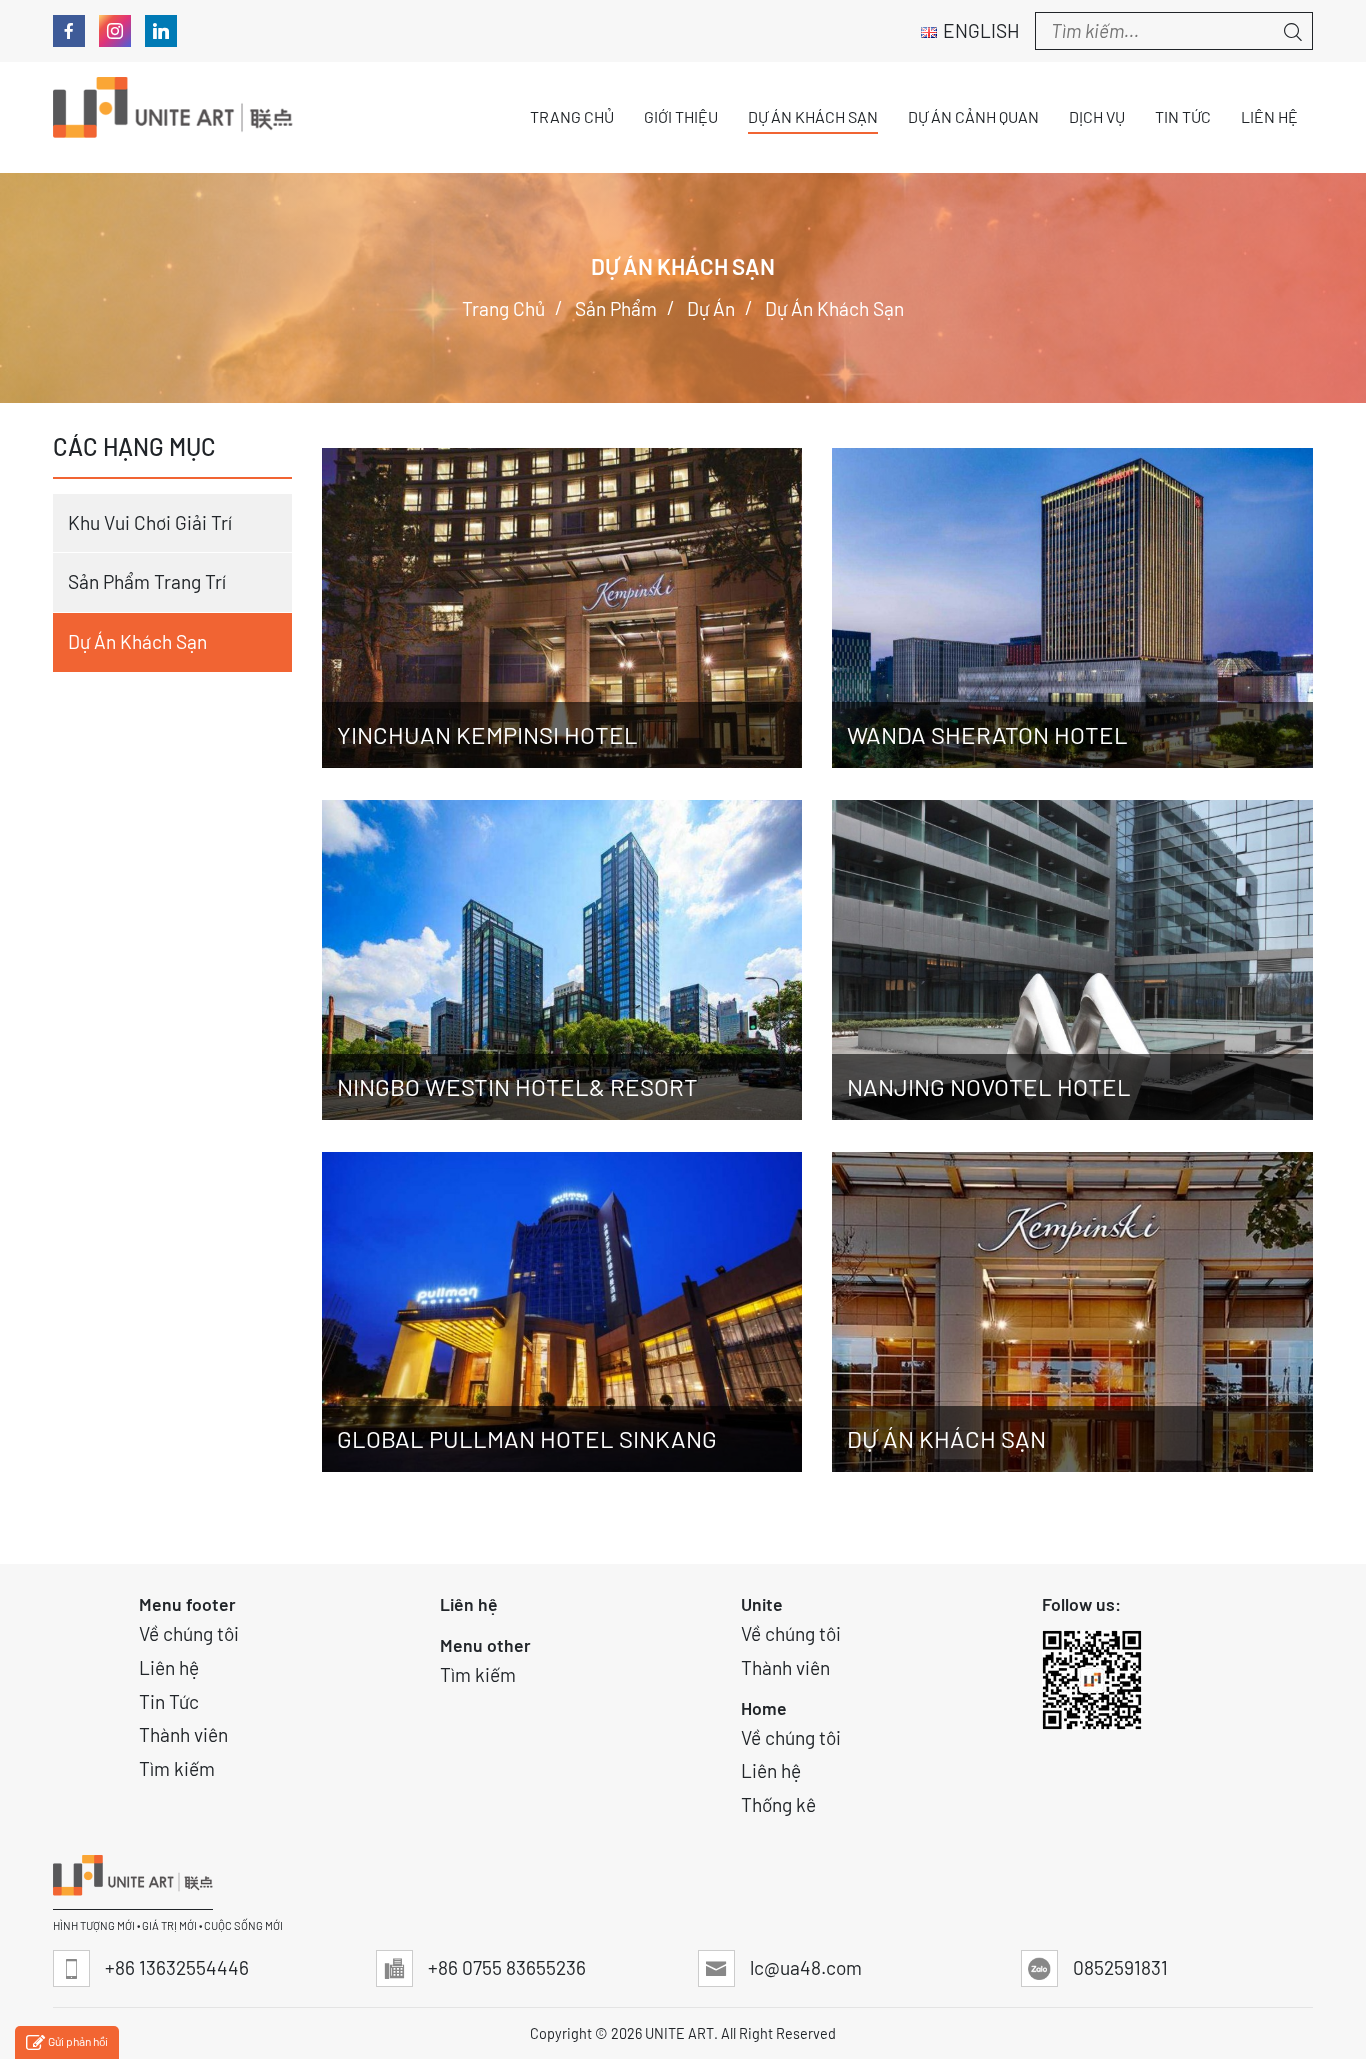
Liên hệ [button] (1269, 116)
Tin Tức (169, 1701)
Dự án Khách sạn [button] (813, 116)
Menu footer (187, 1604)
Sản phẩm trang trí (147, 581)
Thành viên (183, 1734)
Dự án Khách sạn (137, 641)
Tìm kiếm (177, 1768)
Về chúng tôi (189, 1633)
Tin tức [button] (1183, 116)
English (981, 30)
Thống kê (778, 1804)
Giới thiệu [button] (681, 116)
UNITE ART (679, 2033)
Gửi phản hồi (78, 2041)
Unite (762, 1604)
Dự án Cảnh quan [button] (973, 116)
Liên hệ (169, 1667)
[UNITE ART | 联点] (173, 117)
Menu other (485, 1645)
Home (764, 1708)
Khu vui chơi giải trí (150, 522)
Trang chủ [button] (572, 116)
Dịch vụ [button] (1097, 116)
